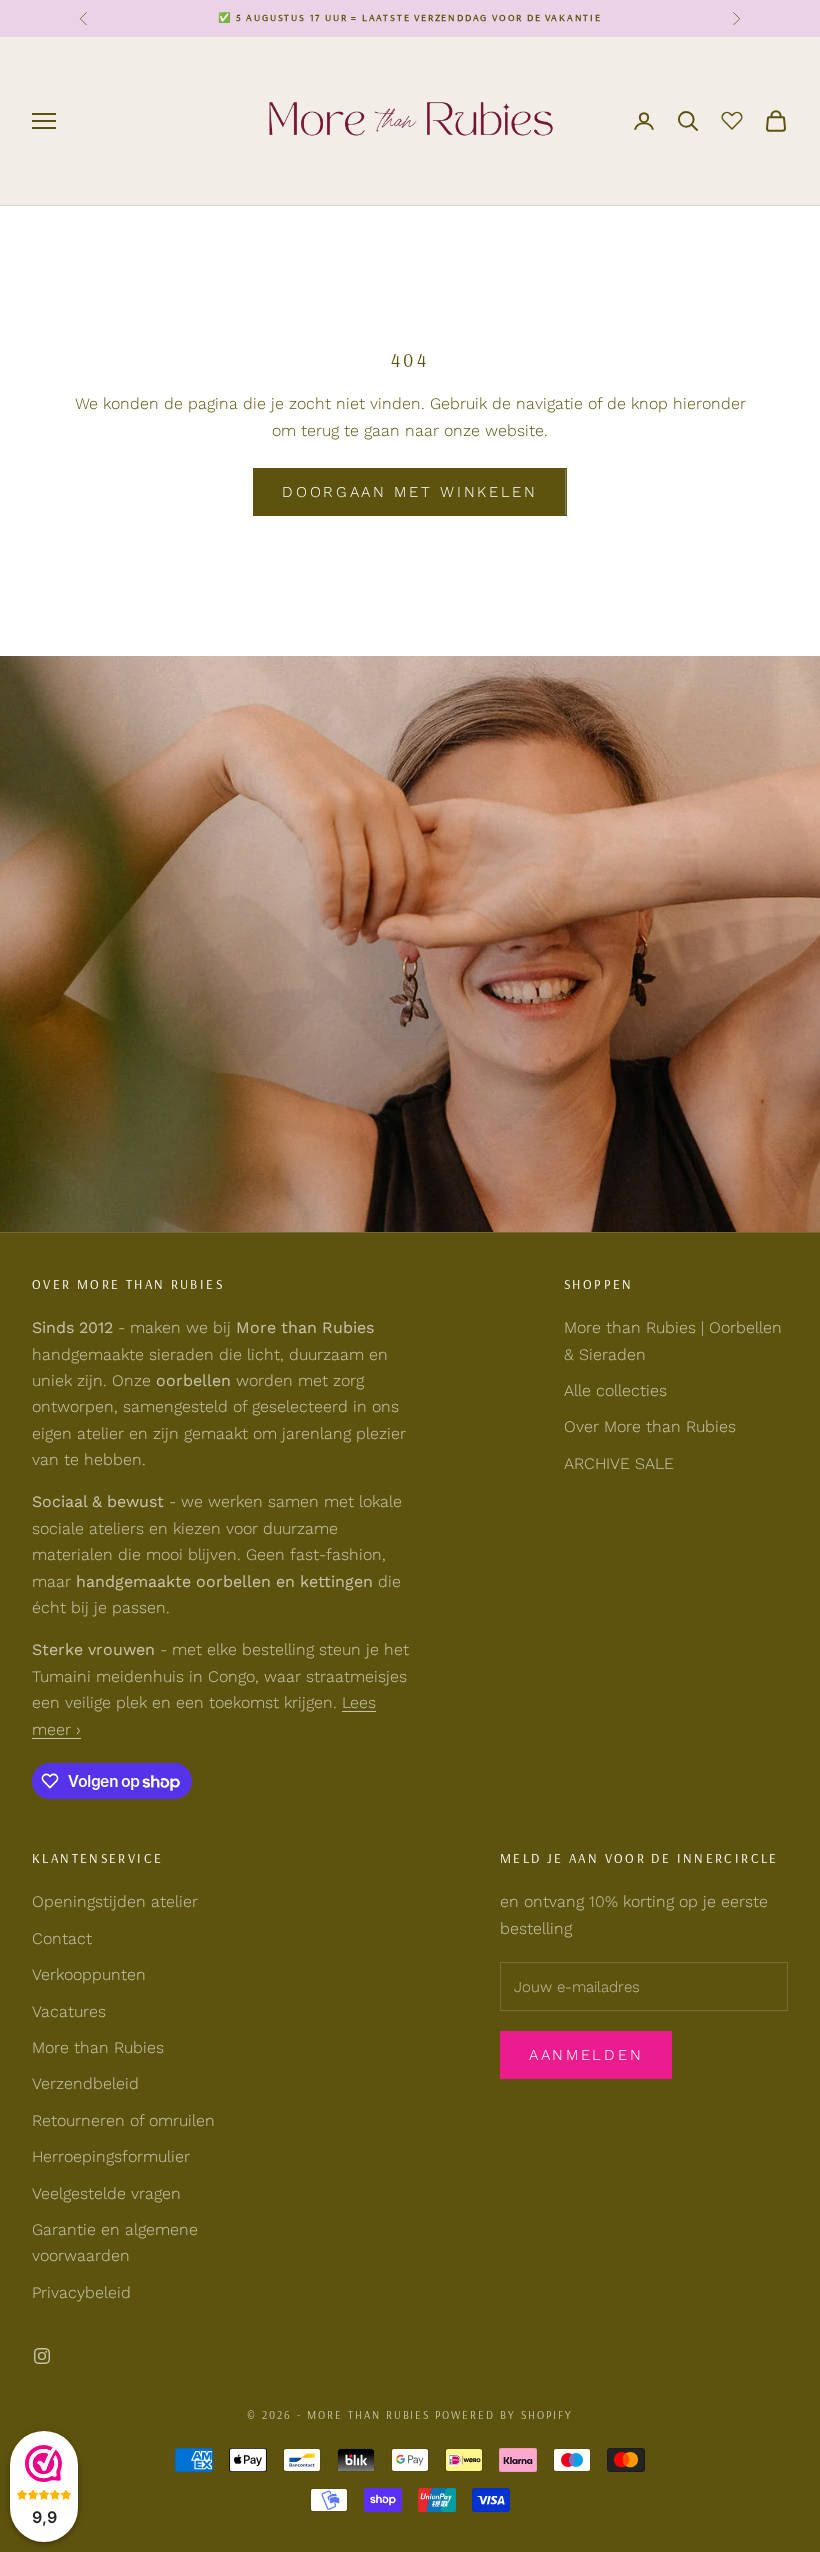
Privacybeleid (81, 2292)
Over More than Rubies (650, 1426)
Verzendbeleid (85, 2083)
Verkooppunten (89, 1974)
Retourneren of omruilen (123, 2120)
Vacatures (69, 2011)
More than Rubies (98, 2047)
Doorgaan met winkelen (410, 492)
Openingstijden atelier (115, 1901)
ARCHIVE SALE (619, 1463)
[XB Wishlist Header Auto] (732, 118)
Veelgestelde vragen (106, 2193)
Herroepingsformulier (111, 2156)
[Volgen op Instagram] (42, 2356)
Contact (62, 1938)
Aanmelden (586, 2055)
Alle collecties (615, 1390)
